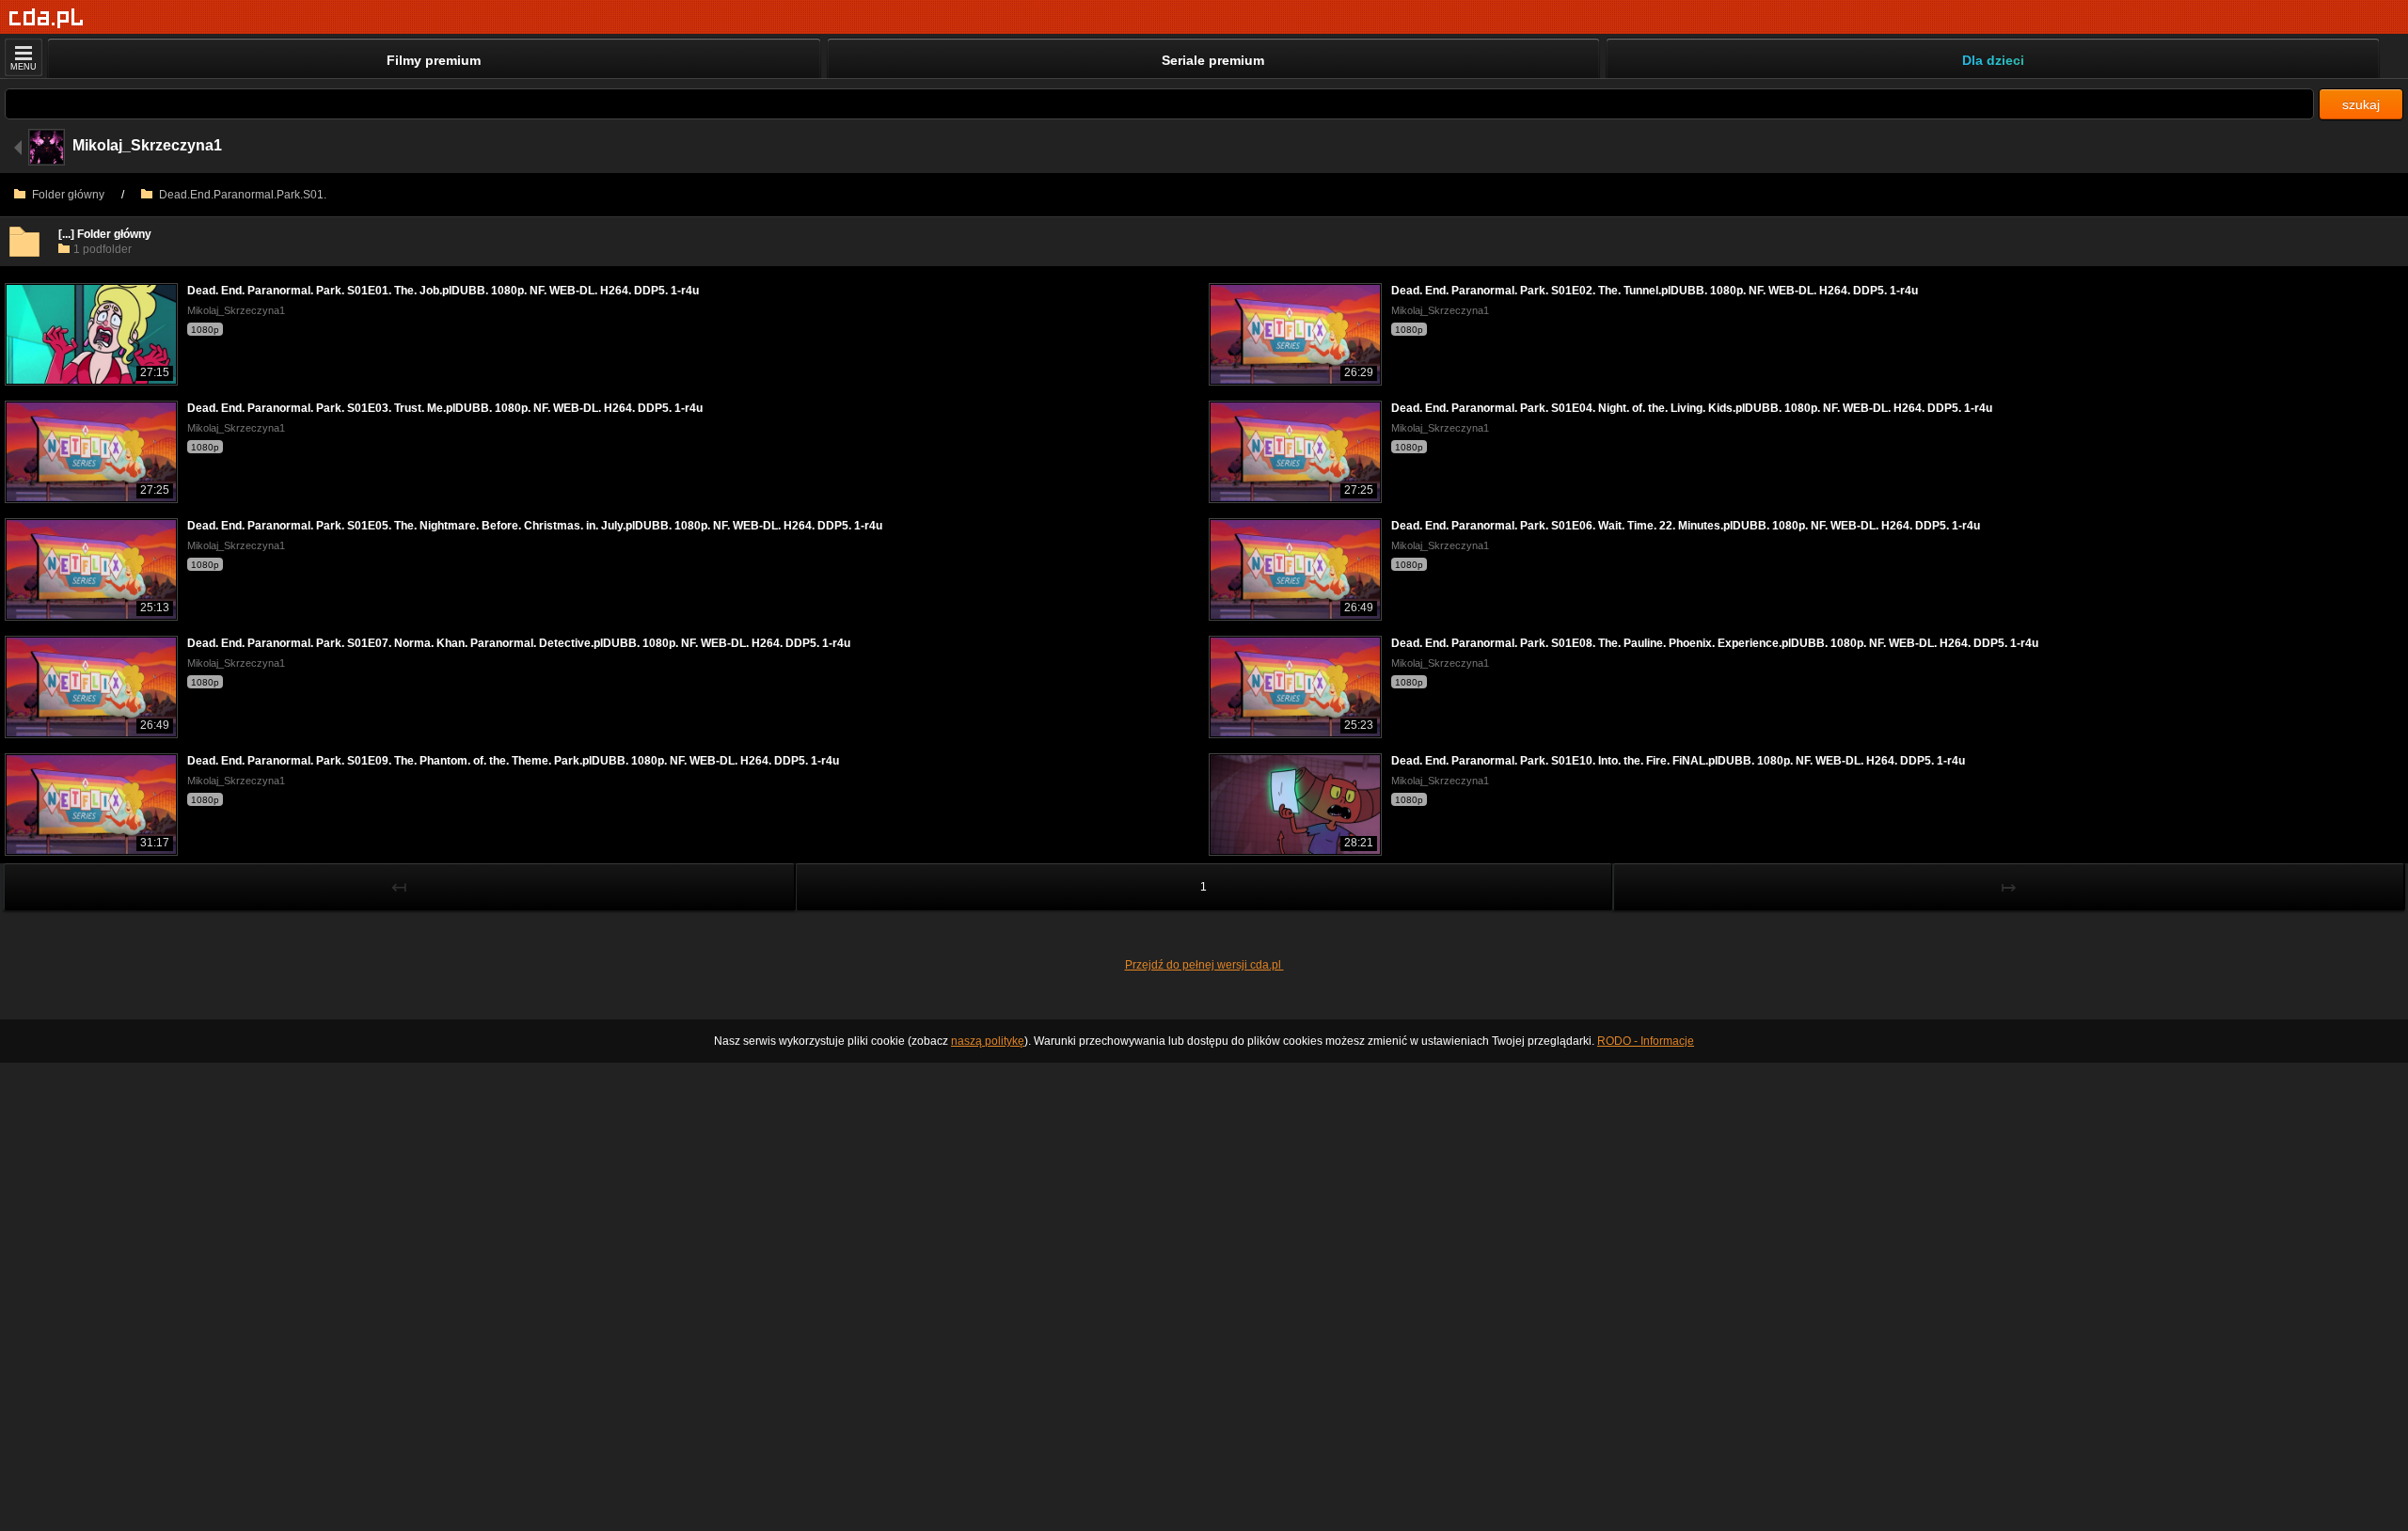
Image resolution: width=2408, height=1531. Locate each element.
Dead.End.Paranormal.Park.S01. (241, 195)
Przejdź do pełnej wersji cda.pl (1204, 965)
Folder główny (67, 195)
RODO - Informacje (1646, 1041)
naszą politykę (988, 1041)
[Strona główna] (47, 18)
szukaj (2361, 104)
